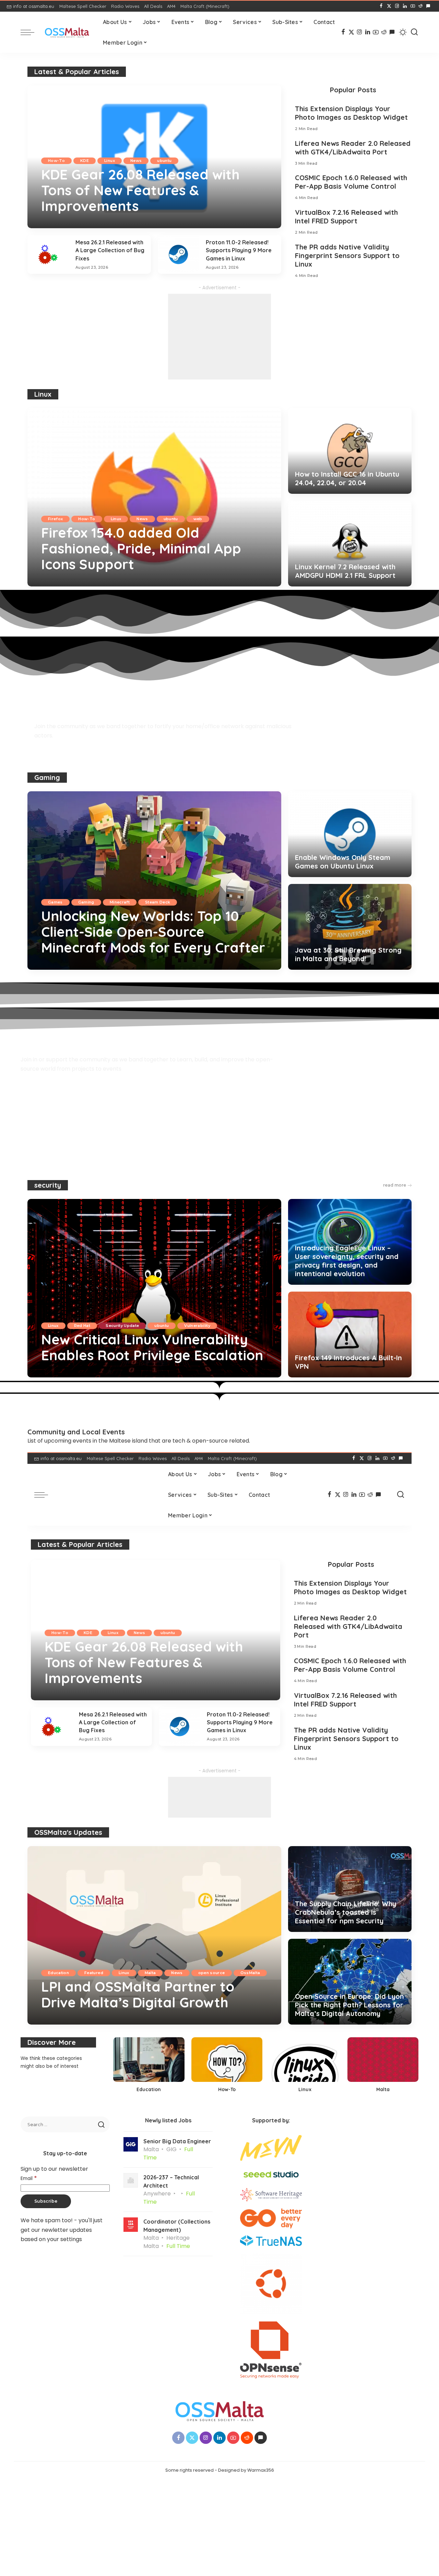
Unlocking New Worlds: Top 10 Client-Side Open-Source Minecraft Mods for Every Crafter (153, 932)
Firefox (55, 519)
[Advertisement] (219, 337)
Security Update (122, 1326)
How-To (56, 161)
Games (55, 902)
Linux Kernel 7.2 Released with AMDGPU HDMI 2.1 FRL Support (345, 571)
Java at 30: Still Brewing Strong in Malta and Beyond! (348, 954)
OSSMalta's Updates (68, 1832)
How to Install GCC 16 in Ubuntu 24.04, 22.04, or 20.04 (347, 478)
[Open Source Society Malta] (67, 32)
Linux (110, 161)
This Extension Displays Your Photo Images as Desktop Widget (351, 113)
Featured (94, 1973)
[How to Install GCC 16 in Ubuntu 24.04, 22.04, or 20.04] (350, 451)
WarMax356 (63, 222)
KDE (85, 161)
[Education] (149, 2067)
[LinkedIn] (405, 6)
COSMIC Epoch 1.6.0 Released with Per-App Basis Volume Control (351, 182)
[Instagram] (397, 6)
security (48, 1185)
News (136, 161)
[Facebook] (381, 6)
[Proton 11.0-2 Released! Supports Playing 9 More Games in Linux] (178, 254)
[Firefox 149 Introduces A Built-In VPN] (350, 1334)
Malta (150, 1973)
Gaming (47, 777)
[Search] (414, 32)
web (198, 519)
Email (29, 2178)
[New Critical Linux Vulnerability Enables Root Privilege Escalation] (154, 1288)
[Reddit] (420, 6)
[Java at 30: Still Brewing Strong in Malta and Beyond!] (350, 927)
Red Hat (82, 1326)
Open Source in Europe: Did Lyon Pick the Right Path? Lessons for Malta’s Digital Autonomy (349, 2005)
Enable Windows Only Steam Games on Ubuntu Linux (343, 862)
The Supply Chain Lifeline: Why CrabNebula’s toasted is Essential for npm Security (346, 1912)
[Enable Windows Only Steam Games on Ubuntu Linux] (350, 834)
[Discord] (428, 6)
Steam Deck (158, 902)
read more (395, 1185)
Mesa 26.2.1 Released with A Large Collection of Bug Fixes (110, 250)
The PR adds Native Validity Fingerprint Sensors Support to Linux (347, 255)
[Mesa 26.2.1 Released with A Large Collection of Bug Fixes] (48, 254)
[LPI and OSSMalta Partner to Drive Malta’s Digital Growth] (154, 1935)
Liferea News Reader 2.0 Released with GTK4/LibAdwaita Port (353, 148)
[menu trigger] (31, 32)
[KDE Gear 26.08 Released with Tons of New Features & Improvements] (154, 157)
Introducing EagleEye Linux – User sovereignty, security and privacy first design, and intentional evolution (347, 1261)
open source (212, 1973)
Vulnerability (197, 1326)
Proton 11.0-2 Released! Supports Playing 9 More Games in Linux (239, 250)
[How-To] (227, 2067)
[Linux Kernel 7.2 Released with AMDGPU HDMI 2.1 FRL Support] (350, 544)
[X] (389, 6)
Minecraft (120, 902)
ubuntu (164, 161)
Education (58, 1973)
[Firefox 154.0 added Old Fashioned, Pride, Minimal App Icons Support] (154, 497)
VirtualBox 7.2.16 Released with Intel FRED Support (346, 217)
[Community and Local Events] (36, 1416)
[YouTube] (413, 6)
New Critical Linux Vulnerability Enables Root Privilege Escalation (152, 1347)
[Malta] (383, 2067)
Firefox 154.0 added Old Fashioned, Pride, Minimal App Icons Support (141, 548)
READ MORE (250, 222)
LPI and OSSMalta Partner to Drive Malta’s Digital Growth (138, 1994)
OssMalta (250, 1973)
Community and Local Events (76, 1432)
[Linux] (305, 2067)
